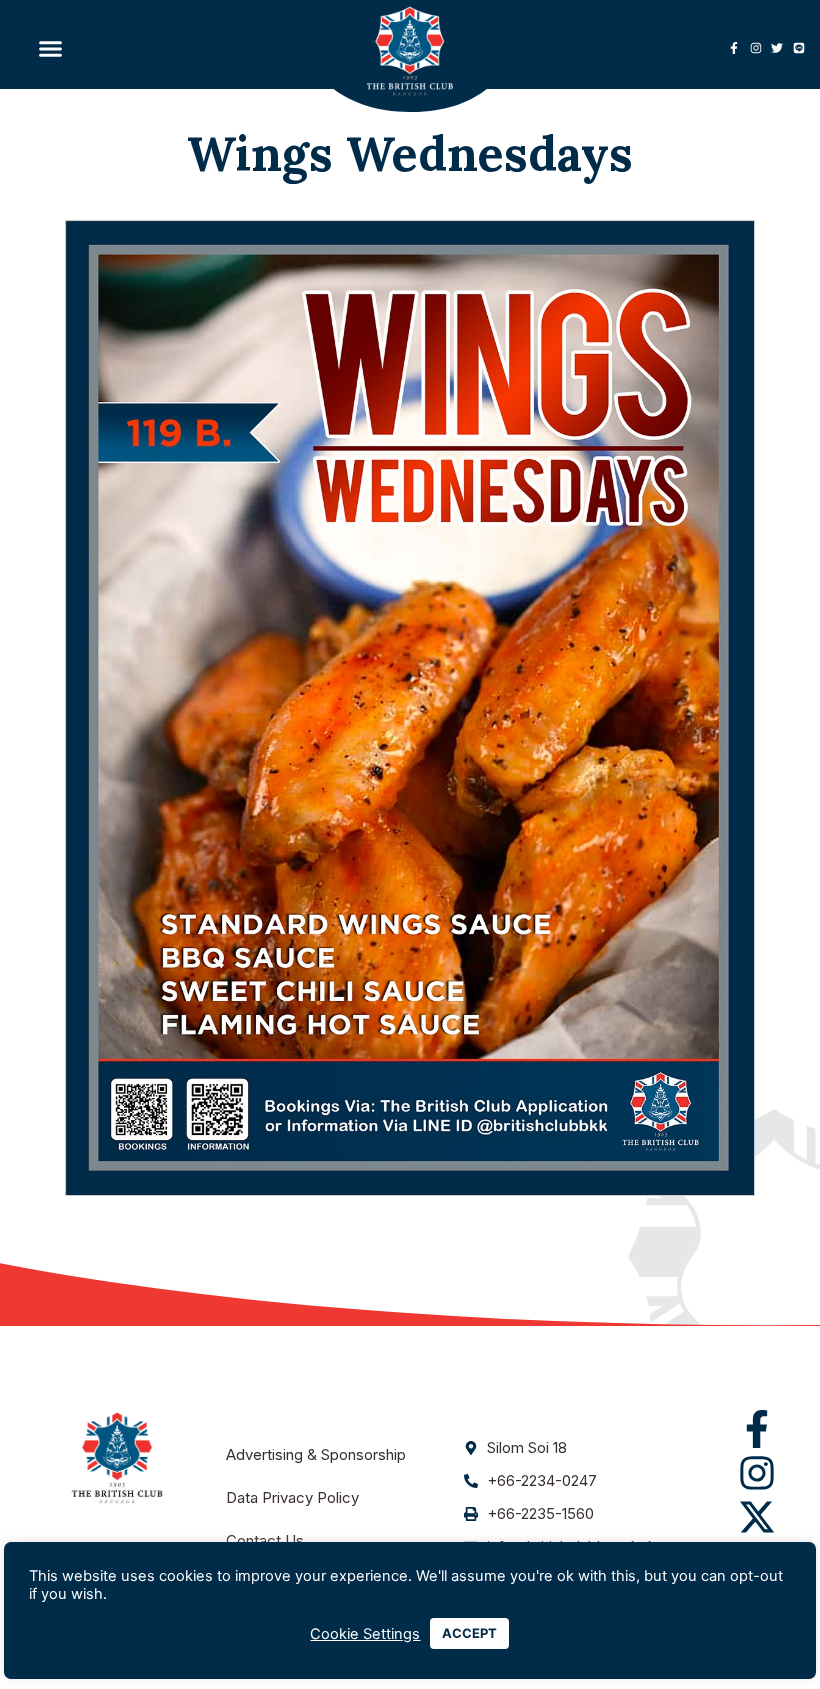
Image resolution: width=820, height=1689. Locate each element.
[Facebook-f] (734, 48)
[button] (51, 48)
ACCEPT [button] (469, 1633)
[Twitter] (777, 48)
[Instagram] (756, 48)
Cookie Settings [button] (365, 1634)
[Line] (799, 48)
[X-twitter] (757, 1517)
